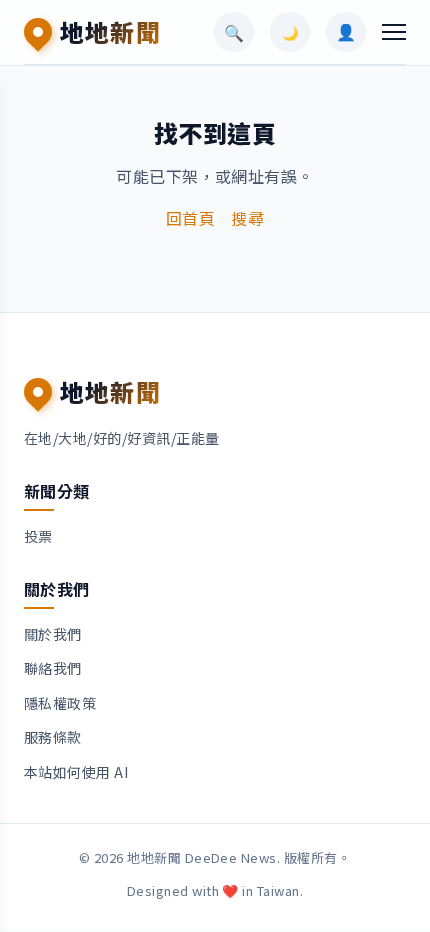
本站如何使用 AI (76, 772)
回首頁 (190, 218)
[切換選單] (394, 32)
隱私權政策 (60, 703)
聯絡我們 (53, 668)
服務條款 (53, 737)
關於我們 (53, 634)
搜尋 (247, 218)
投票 (38, 536)
